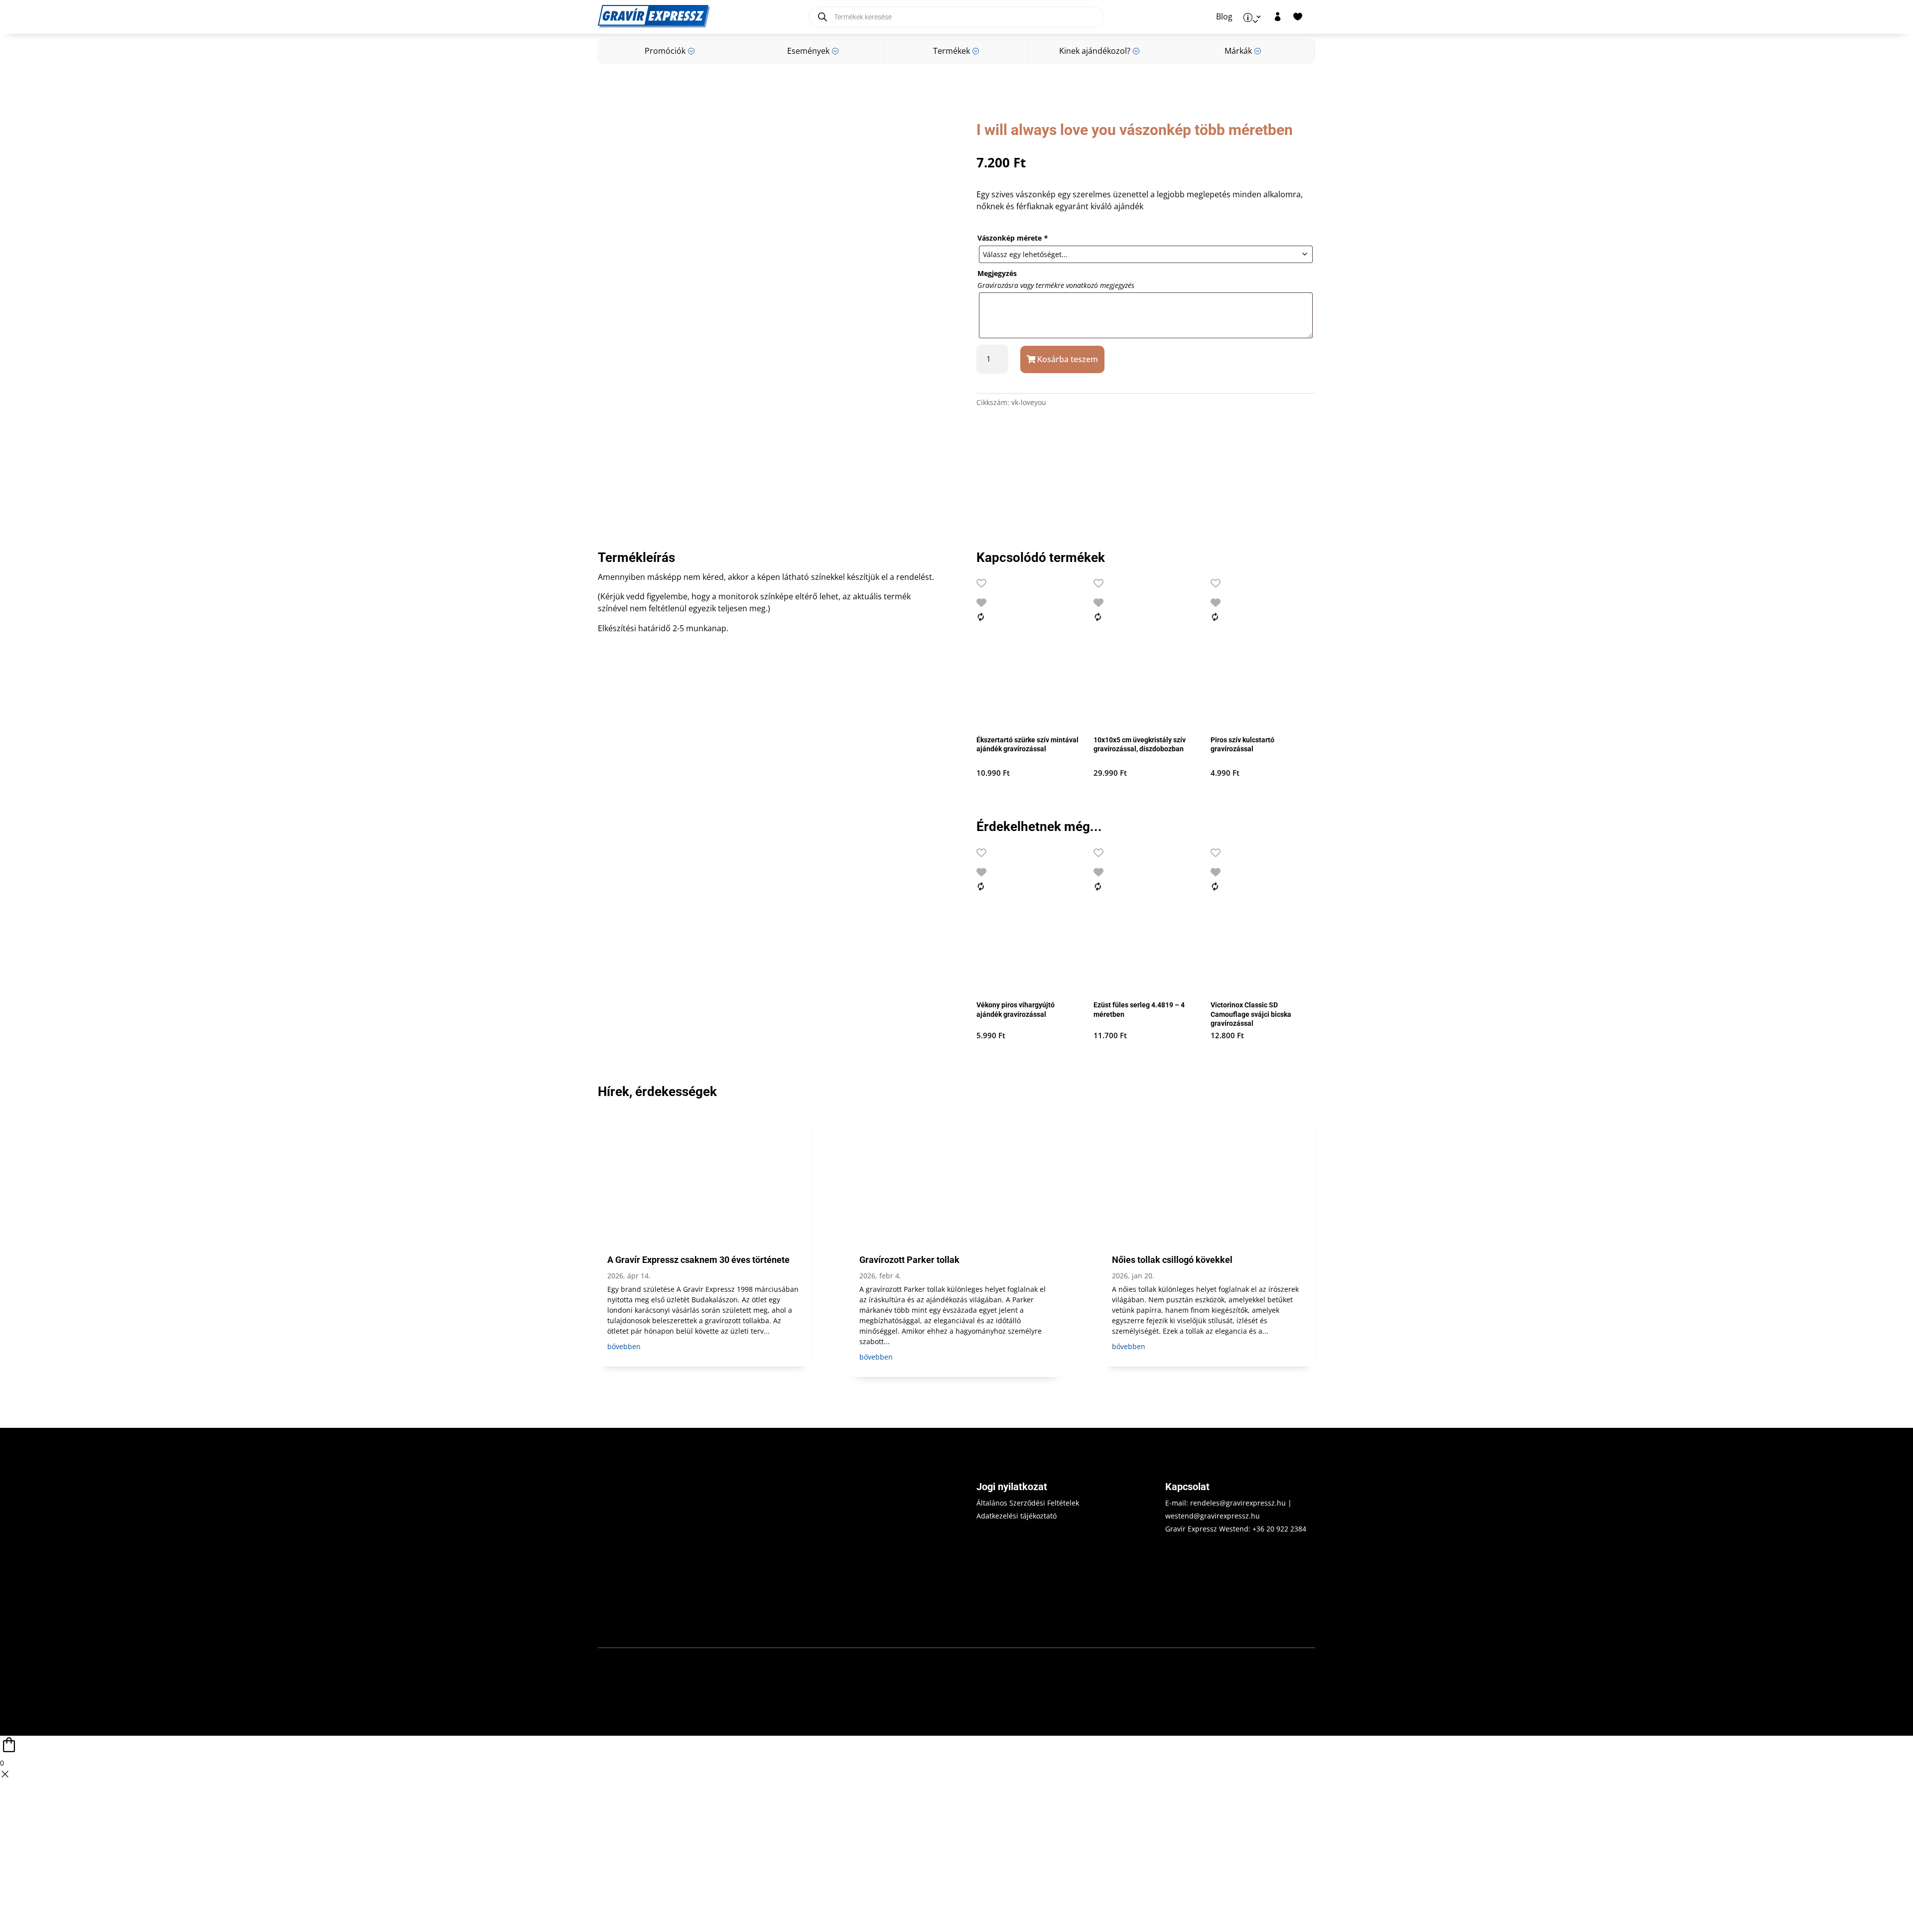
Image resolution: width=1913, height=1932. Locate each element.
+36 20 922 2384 (1279, 1529)
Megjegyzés (997, 273)
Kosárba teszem (1068, 359)
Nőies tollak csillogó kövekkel (1172, 1260)
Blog (1224, 17)
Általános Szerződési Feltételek (1028, 1503)
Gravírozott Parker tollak (909, 1260)
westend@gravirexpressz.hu (1213, 1516)
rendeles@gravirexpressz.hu (1238, 1503)
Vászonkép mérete (1013, 238)
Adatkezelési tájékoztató (1017, 1516)
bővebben (624, 1346)
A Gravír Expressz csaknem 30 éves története (698, 1260)
